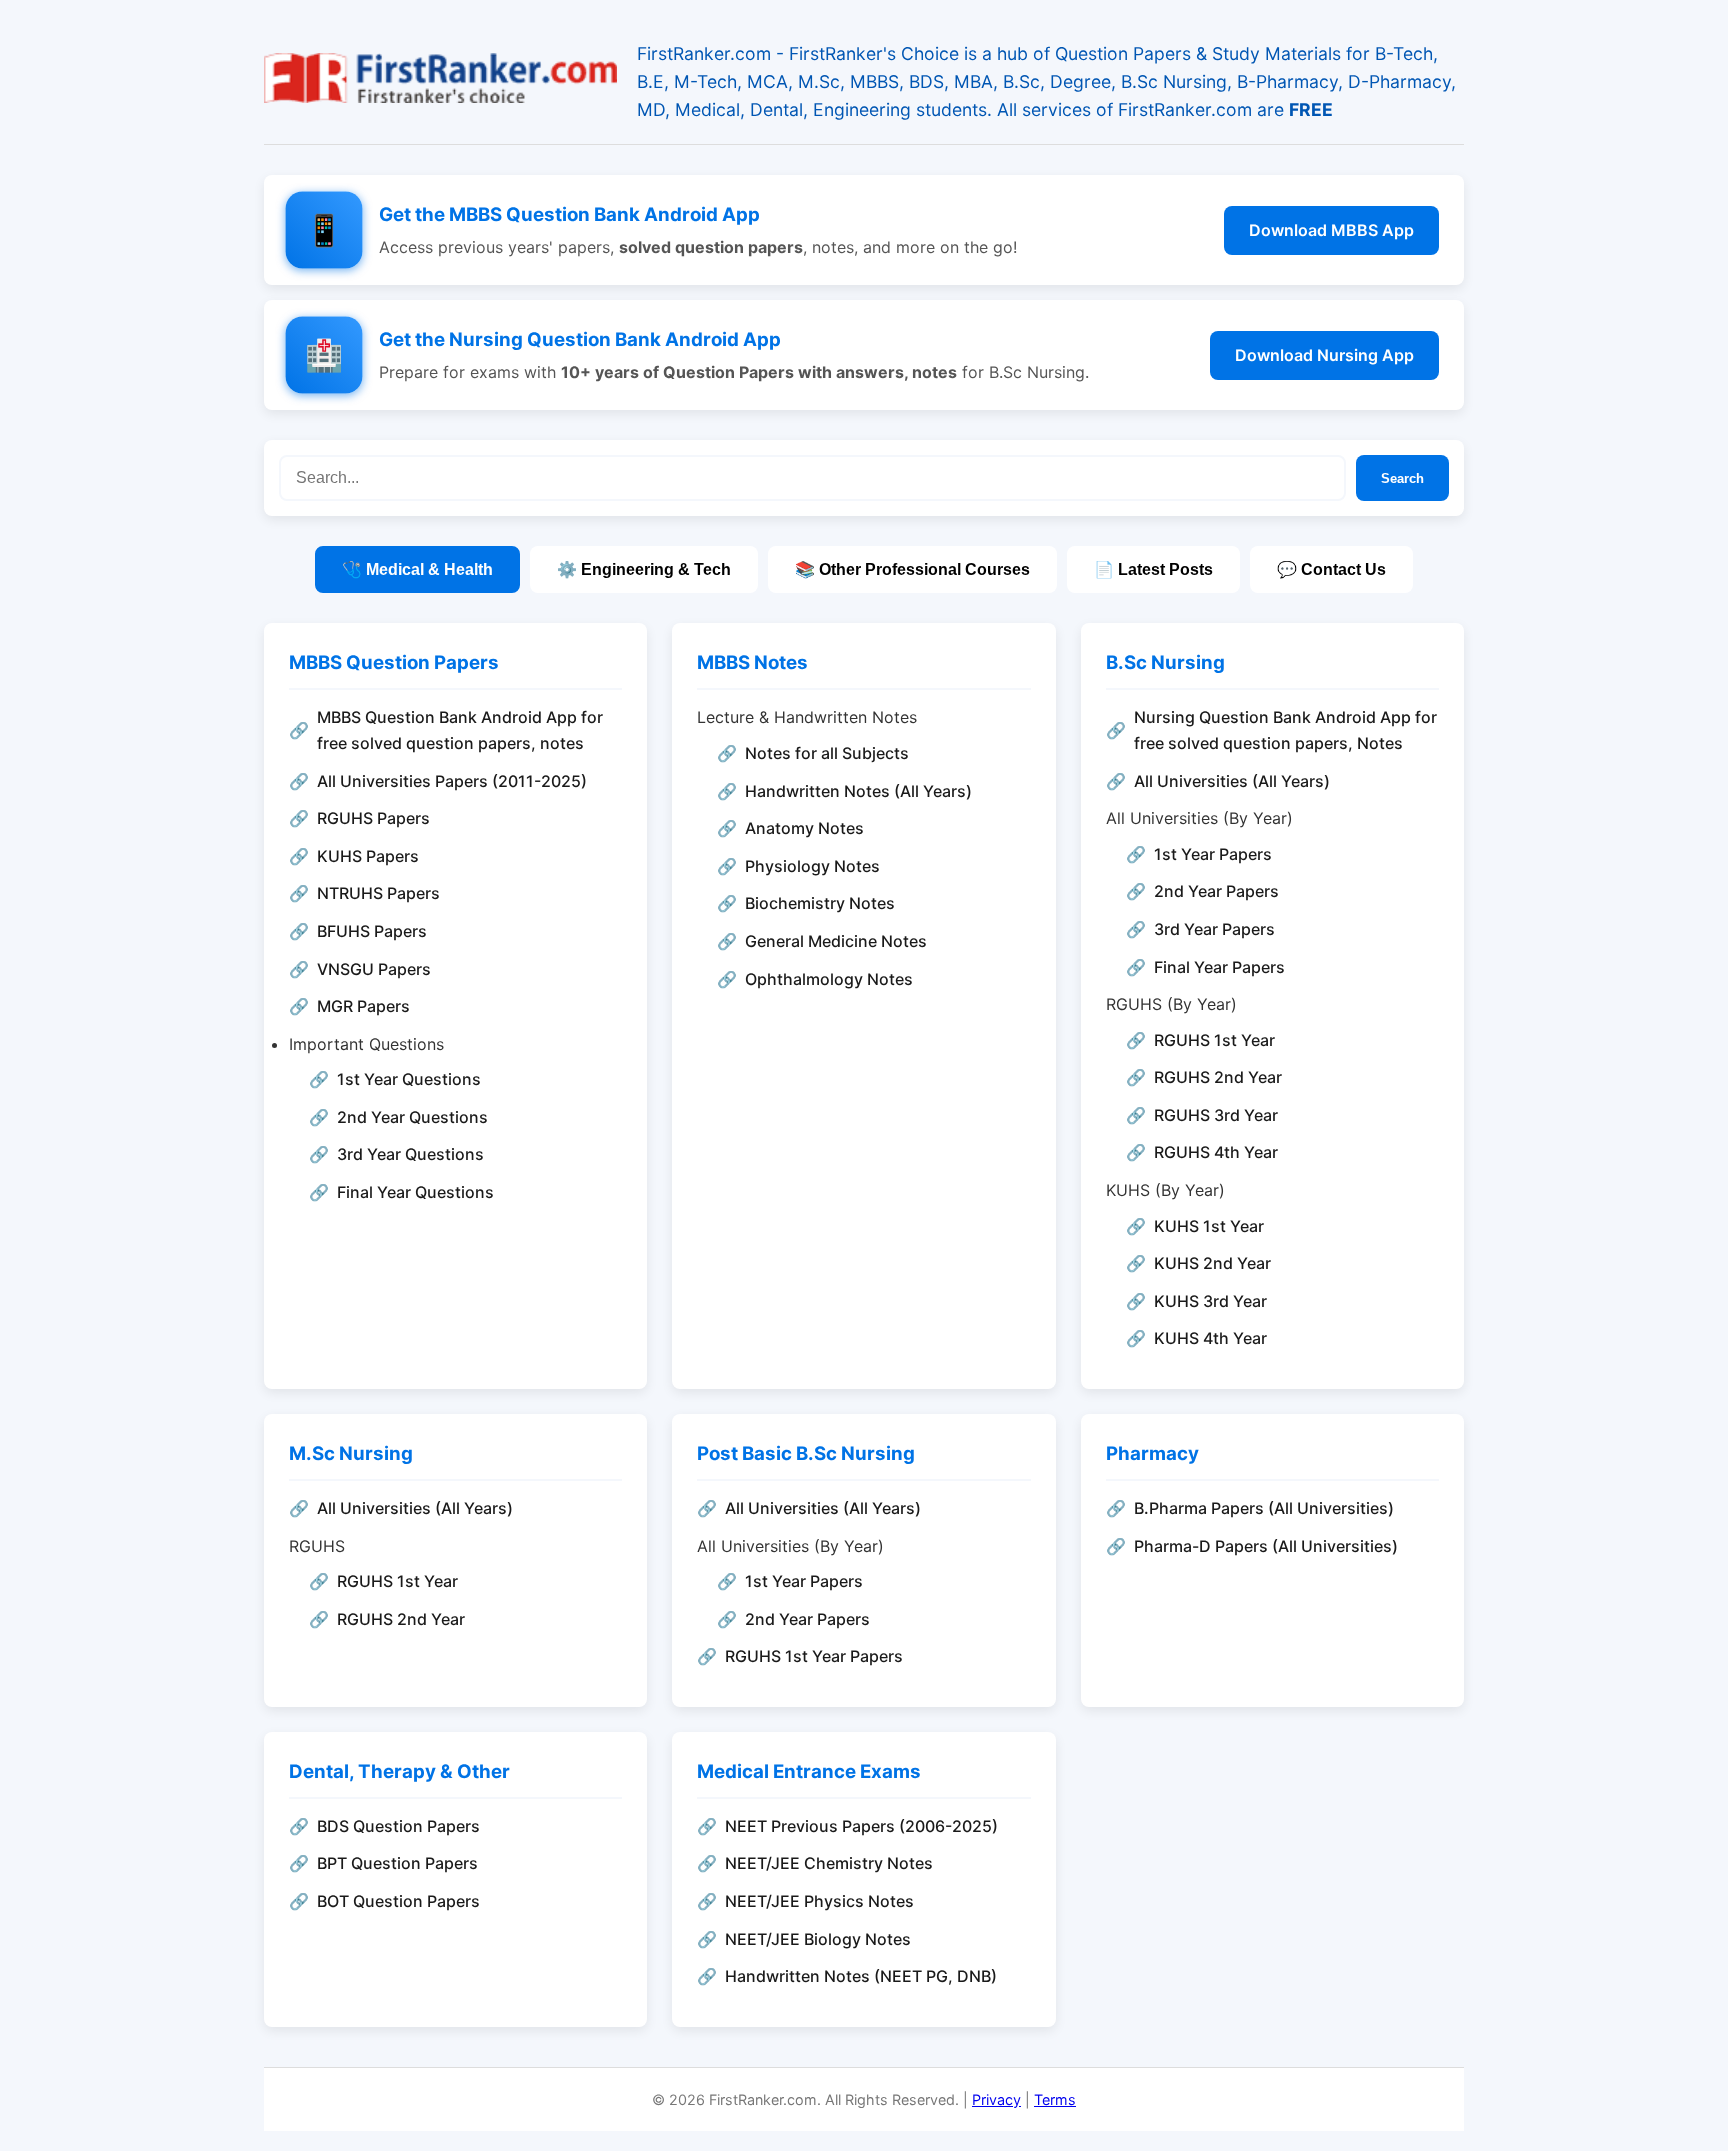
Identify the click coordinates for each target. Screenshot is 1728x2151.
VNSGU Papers (374, 969)
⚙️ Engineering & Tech (644, 569)
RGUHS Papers (373, 818)
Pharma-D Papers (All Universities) (1266, 1546)
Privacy (996, 2099)
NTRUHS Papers (378, 893)
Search (1402, 478)
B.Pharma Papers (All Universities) (1264, 1508)
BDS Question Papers (398, 1826)
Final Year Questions (415, 1192)
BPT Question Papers (397, 1863)
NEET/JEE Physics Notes (819, 1901)
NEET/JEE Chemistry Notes (829, 1863)
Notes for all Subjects (827, 753)
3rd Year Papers (1214, 929)
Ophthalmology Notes (829, 979)
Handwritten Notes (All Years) (858, 791)
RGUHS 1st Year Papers (814, 1656)
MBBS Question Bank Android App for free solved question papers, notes (460, 730)
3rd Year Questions (410, 1154)
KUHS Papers (368, 856)
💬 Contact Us (1331, 569)
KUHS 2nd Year (1212, 1263)
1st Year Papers (1213, 854)
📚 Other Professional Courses (912, 569)
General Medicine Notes (836, 941)
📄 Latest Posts (1153, 569)
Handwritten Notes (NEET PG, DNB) (861, 1976)
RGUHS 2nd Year (1218, 1077)
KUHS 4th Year (1210, 1338)
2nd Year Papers (1216, 891)
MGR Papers (363, 1006)
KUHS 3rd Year (1210, 1301)
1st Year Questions (409, 1079)
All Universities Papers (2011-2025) (452, 781)
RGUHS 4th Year (1216, 1152)
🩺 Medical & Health (417, 569)
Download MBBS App (1331, 230)
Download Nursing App (1324, 355)
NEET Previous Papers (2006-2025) (861, 1826)
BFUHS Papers (372, 931)
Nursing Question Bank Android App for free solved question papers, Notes (1285, 730)
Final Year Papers (1219, 967)
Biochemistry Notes (820, 903)
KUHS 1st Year (1209, 1226)
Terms (1055, 2099)
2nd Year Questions (412, 1117)
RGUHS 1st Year (1214, 1040)
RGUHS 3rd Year (1216, 1115)
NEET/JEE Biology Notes (818, 1939)
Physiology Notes (812, 866)
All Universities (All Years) (1232, 781)
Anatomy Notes (804, 828)
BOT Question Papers (398, 1901)
